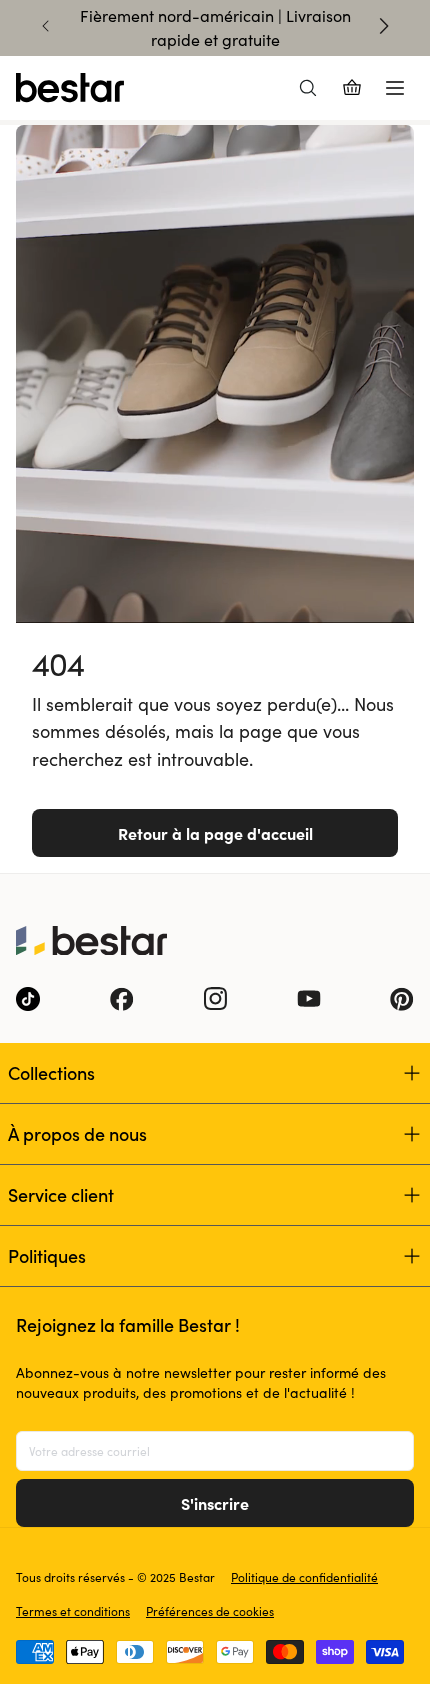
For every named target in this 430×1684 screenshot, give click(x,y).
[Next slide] (384, 26)
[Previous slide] (46, 26)
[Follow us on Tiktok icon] (28, 999)
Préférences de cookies (210, 1611)
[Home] (70, 88)
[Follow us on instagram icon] (215, 999)
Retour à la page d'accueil (215, 833)
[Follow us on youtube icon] (309, 999)
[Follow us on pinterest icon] (402, 999)
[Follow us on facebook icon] (122, 999)
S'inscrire (215, 1503)
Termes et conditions (73, 1611)
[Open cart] (352, 88)
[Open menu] (395, 88)
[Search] (308, 88)
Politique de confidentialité (304, 1577)
